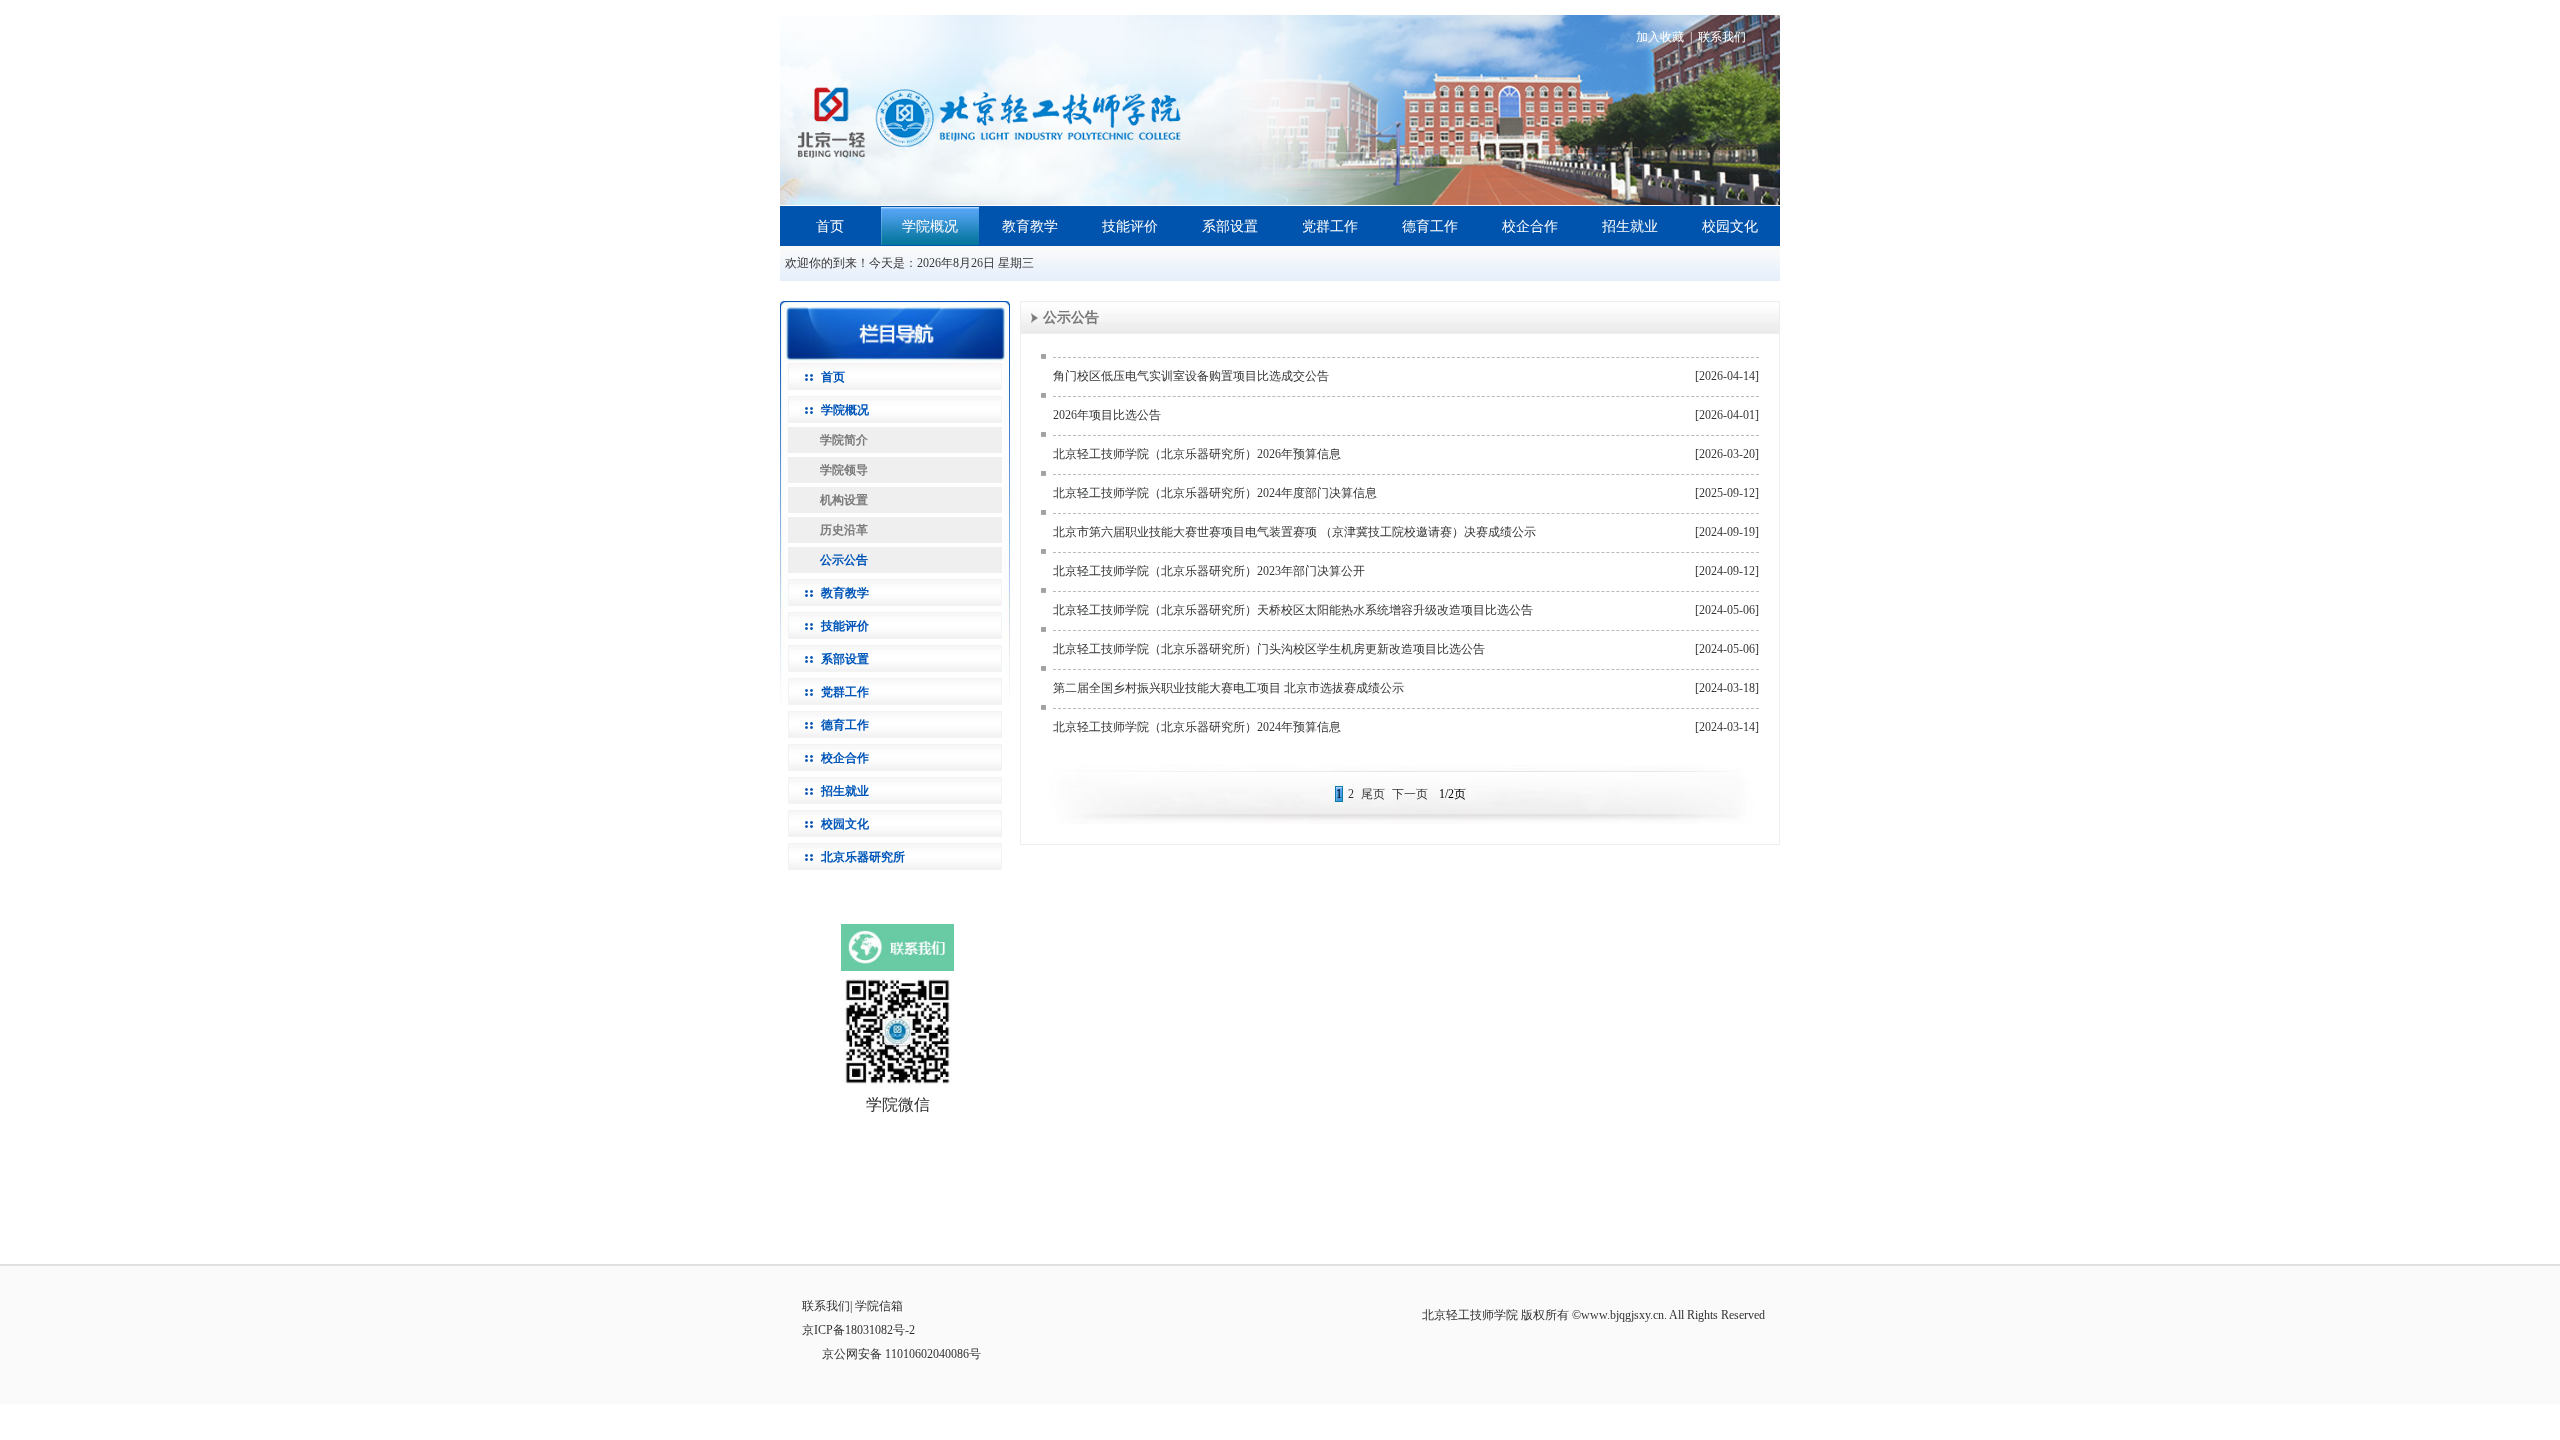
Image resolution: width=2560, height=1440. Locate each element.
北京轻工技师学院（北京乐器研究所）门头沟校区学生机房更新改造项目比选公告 (1269, 649)
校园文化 (1730, 226)
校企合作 (1530, 226)
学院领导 (844, 470)
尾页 (1373, 794)
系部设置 (1230, 226)
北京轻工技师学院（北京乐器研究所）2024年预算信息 (1197, 727)
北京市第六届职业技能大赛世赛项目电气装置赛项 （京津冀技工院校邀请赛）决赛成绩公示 (1294, 532)
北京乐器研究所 (863, 857)
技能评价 (1130, 226)
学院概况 (930, 226)
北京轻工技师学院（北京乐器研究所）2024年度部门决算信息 (1215, 493)
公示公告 (844, 560)
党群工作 (1330, 226)
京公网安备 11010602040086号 (901, 1354)
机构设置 (844, 500)
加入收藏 (1660, 37)
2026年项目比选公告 (1107, 415)
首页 (830, 226)
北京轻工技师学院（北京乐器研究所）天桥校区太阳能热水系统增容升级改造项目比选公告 (1293, 610)
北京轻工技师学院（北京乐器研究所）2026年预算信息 (1197, 454)
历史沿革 (844, 530)
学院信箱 (879, 1306)
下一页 (1410, 794)
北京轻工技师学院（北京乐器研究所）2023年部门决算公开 (1209, 571)
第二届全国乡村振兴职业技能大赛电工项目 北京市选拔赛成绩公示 (1228, 688)
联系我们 (1722, 37)
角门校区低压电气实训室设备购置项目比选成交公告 (1191, 376)
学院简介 (844, 440)
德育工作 (1430, 226)
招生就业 (1630, 226)
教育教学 (1030, 226)
